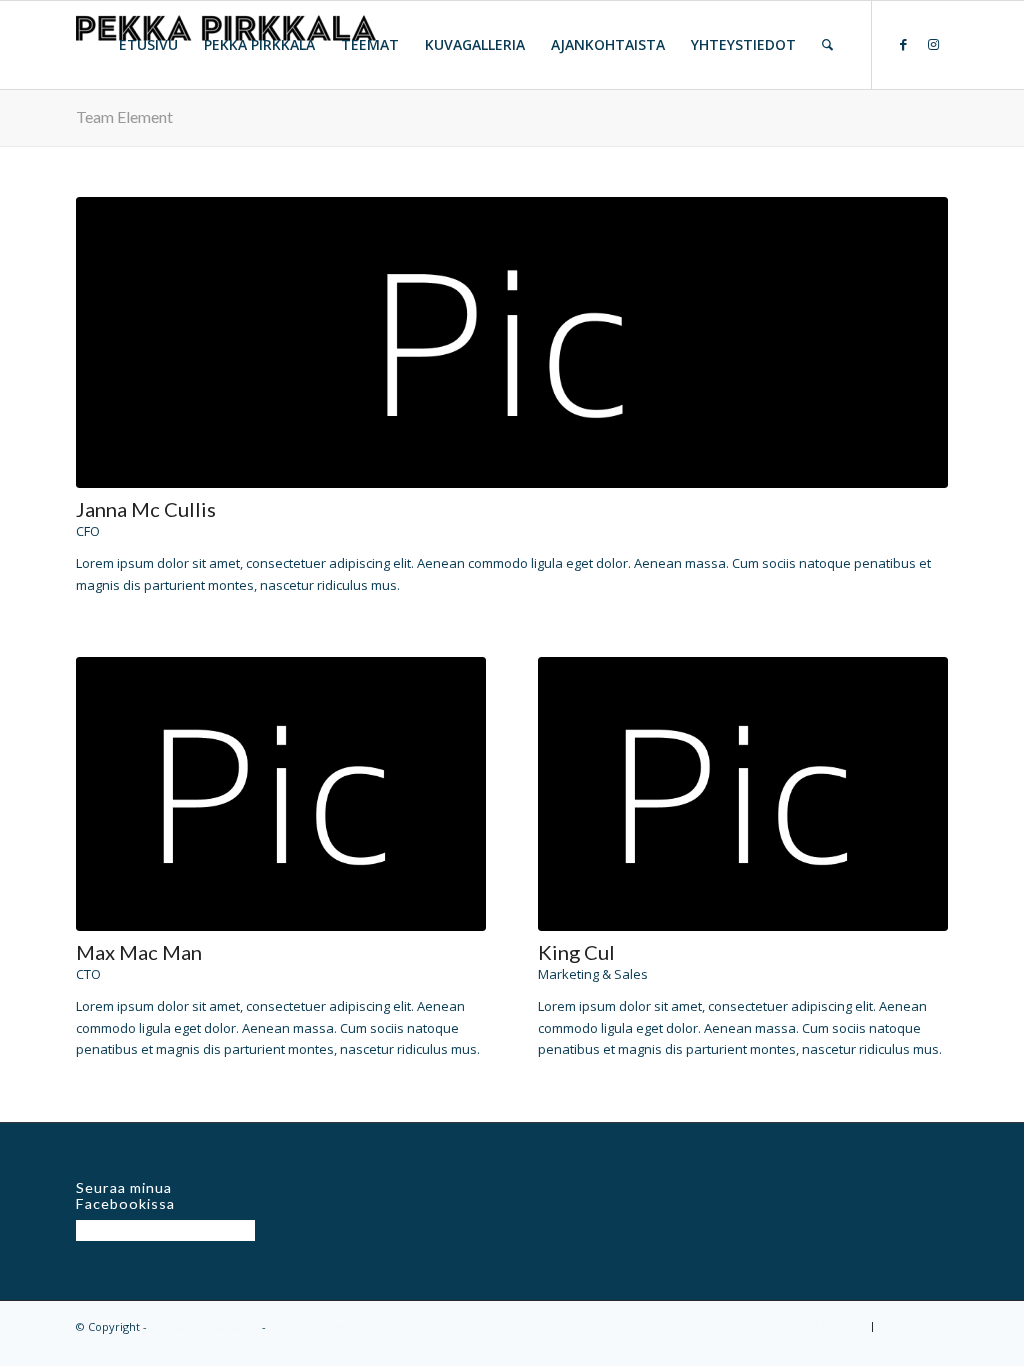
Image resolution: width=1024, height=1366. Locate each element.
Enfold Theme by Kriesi (331, 1326)
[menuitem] (148, 45)
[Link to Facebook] (903, 44)
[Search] (827, 45)
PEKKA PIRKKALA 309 (204, 1326)
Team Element (124, 116)
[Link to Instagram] (933, 44)
